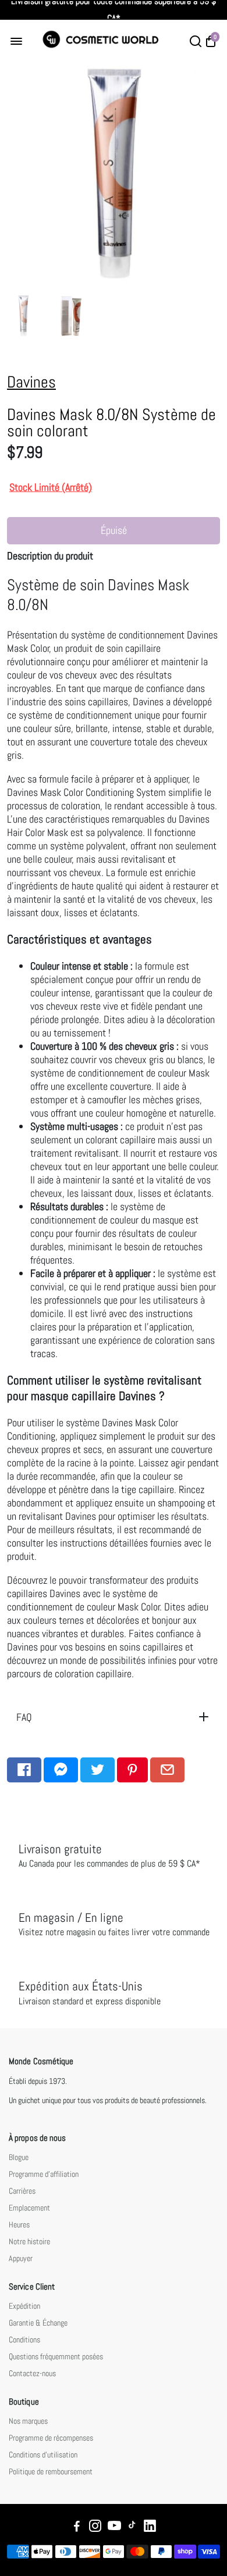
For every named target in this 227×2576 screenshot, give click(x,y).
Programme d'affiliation (44, 2174)
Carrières (22, 2191)
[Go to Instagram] (95, 2527)
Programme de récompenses (51, 2438)
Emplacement (29, 2208)
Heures (19, 2225)
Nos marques (28, 2421)
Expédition (24, 2306)
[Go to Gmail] (167, 1770)
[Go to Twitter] (97, 1770)
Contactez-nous (32, 2374)
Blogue (19, 2157)
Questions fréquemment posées (56, 2357)
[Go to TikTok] (132, 2527)
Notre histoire (29, 2242)
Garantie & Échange (38, 2323)
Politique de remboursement (51, 2472)
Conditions (24, 2340)
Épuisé (114, 530)
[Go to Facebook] (24, 1770)
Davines (31, 382)
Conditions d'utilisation (43, 2455)
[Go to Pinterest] (132, 1770)
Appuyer (21, 2259)
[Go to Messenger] (61, 1770)
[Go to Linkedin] (150, 2527)
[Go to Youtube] (114, 2527)
